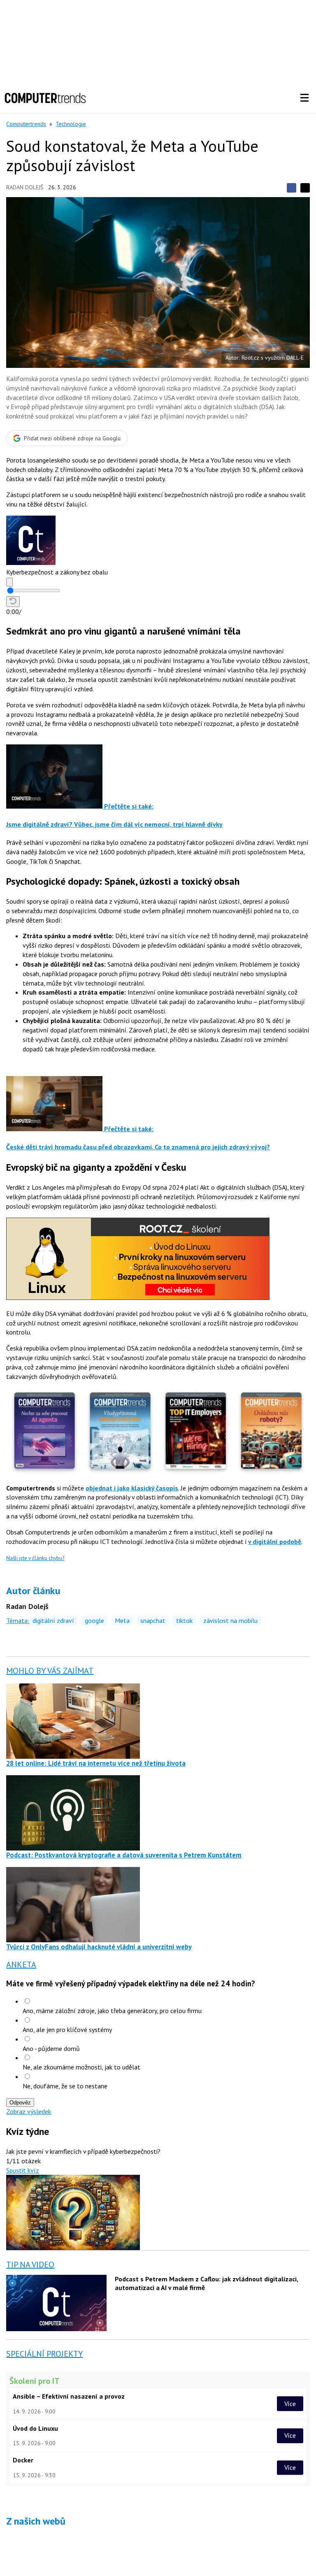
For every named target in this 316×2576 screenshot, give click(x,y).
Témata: (18, 1620)
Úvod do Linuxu (35, 2428)
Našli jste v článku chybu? (35, 1558)
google (94, 1620)
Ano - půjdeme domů (51, 2048)
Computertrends (26, 124)
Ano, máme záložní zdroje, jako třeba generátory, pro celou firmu (112, 2011)
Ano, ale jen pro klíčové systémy (67, 2030)
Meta (122, 1620)
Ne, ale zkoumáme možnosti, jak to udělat (81, 2067)
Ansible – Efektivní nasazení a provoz (69, 2396)
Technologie (71, 124)
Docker (23, 2460)
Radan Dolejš (25, 187)
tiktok (184, 1620)
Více (290, 2404)
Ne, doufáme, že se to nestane (65, 2086)
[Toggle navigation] (304, 98)
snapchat (153, 1620)
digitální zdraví (53, 1620)
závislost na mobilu (230, 1620)
